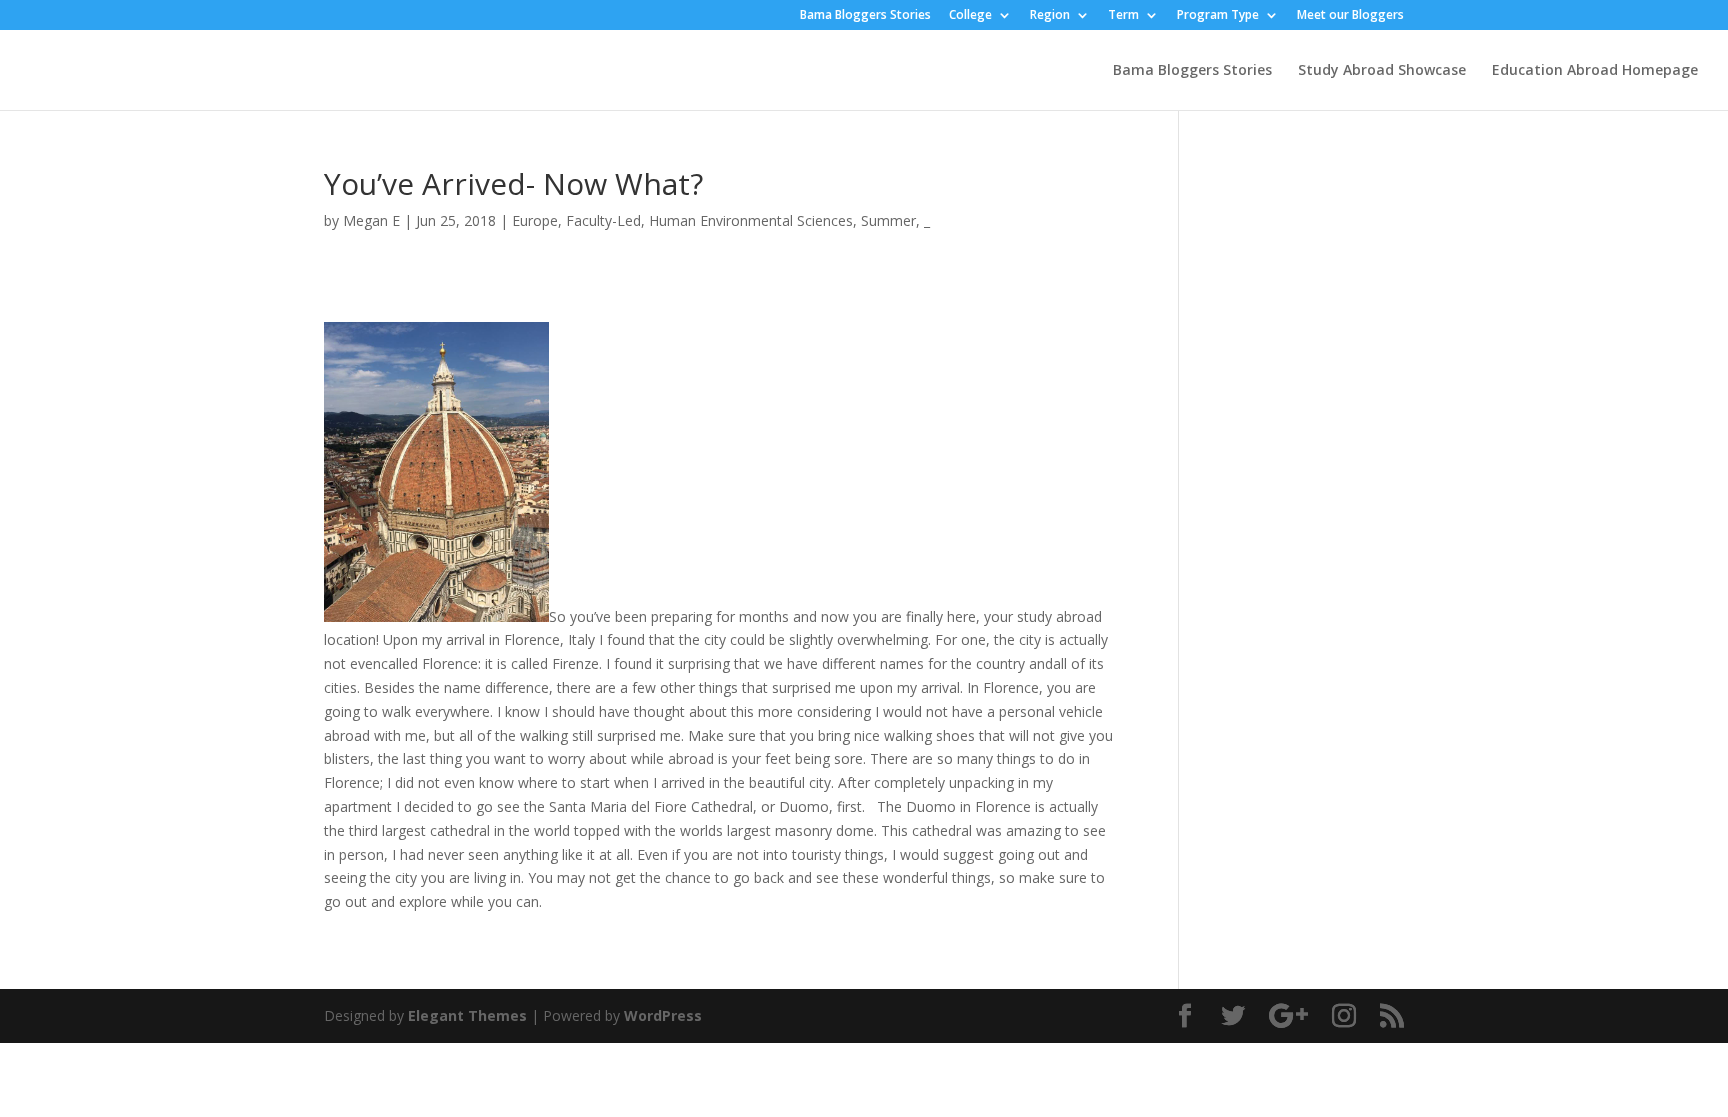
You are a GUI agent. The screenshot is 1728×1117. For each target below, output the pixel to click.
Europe (535, 220)
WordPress (663, 1015)
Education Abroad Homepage (1595, 71)
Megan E (371, 220)
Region (1050, 16)
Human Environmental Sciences (751, 220)
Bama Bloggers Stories (865, 16)
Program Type (1218, 16)
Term (1123, 16)
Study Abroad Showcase (1382, 71)
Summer (888, 220)
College (970, 16)
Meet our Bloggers (1350, 16)
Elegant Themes (467, 1015)
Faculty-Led (603, 220)
